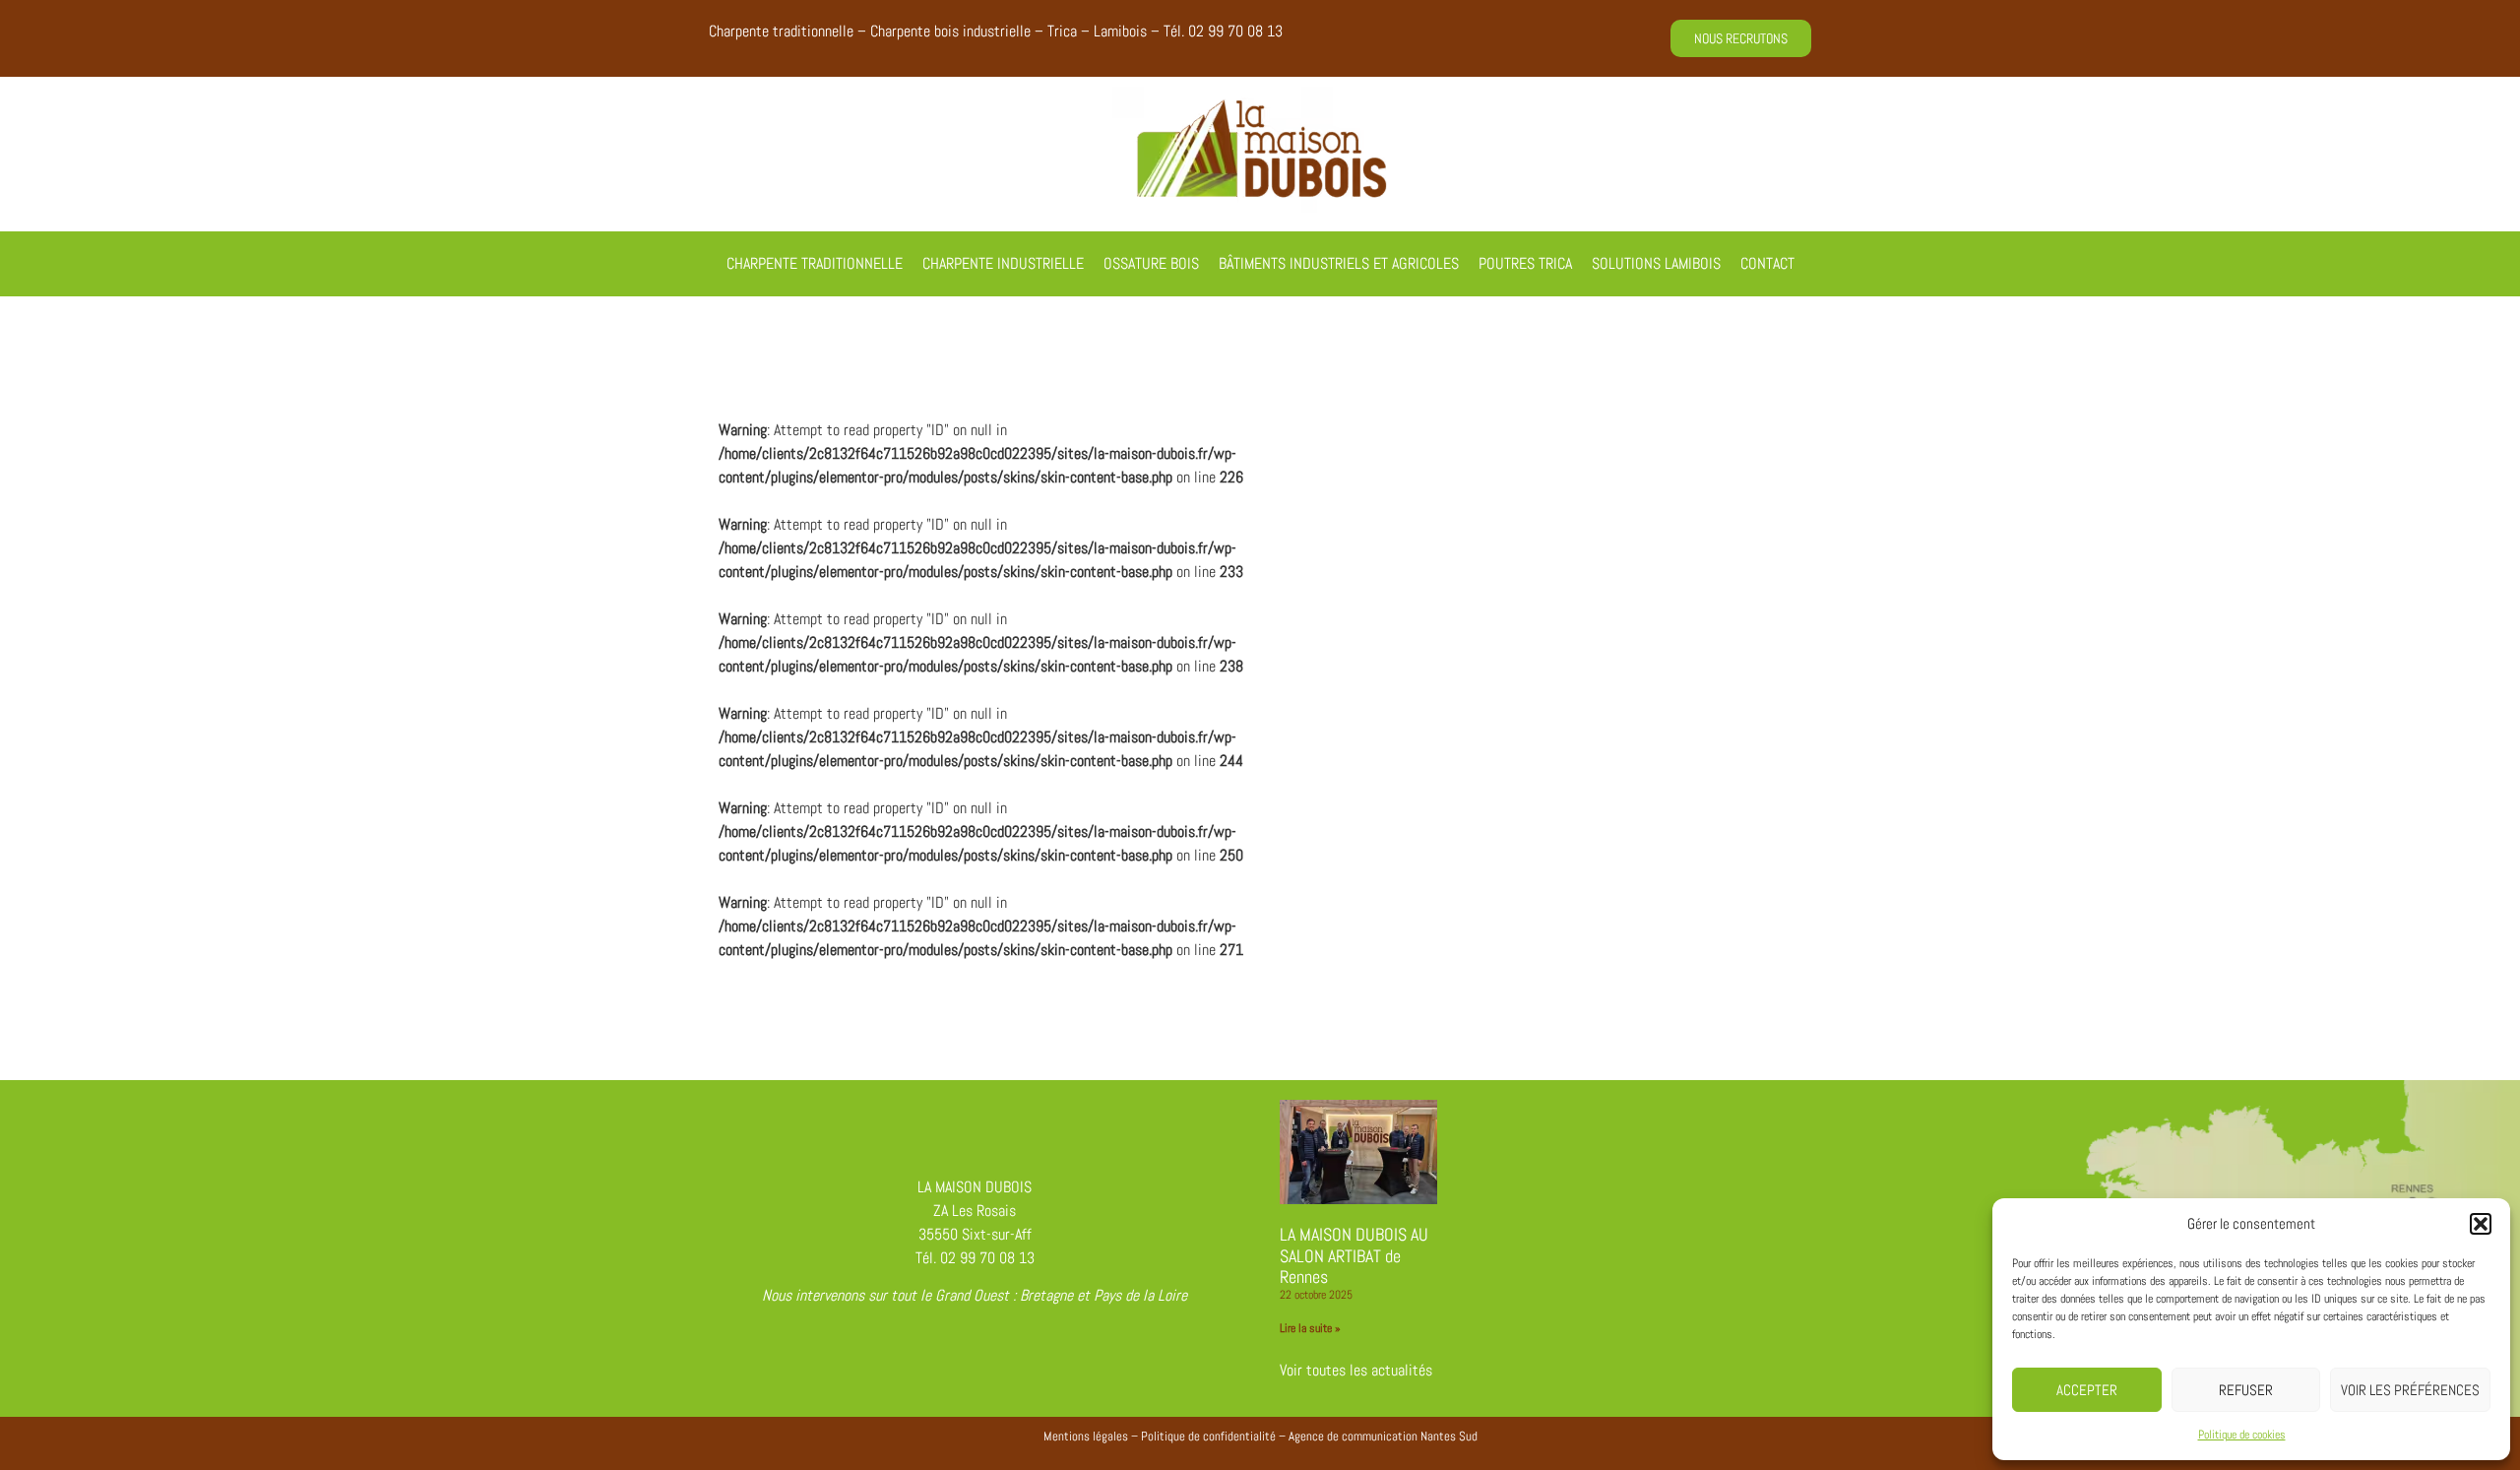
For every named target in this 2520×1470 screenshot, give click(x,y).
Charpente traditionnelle (815, 263)
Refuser (2246, 1390)
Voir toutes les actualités (1356, 1370)
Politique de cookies (2242, 1435)
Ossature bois (1151, 263)
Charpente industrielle (1003, 263)
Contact (1767, 263)
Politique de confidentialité (1208, 1436)
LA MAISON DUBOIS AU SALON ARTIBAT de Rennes (1354, 1255)
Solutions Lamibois (1656, 263)
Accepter (2087, 1390)
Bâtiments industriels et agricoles (1339, 263)
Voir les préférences (2410, 1390)
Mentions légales (1086, 1436)
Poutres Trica (1525, 263)
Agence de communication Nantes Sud (1383, 1436)
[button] (2481, 1224)
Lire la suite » (1310, 1328)
